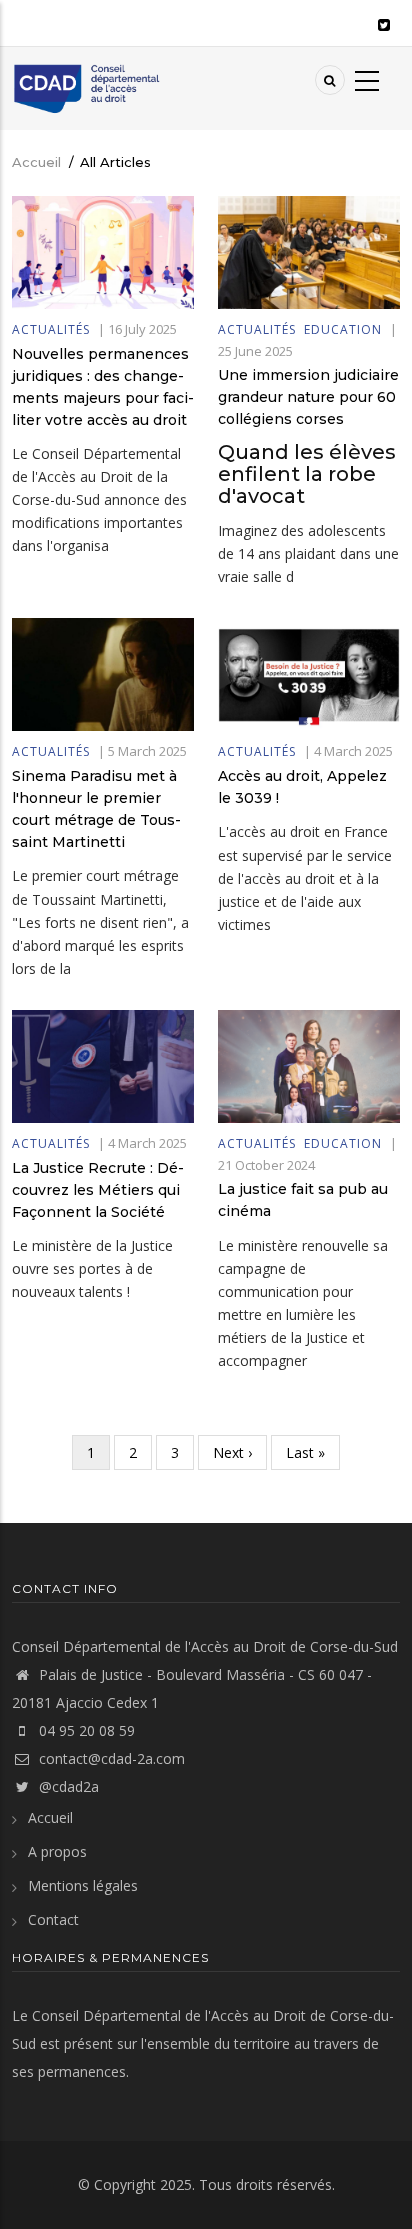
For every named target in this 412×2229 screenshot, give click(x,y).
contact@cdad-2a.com (112, 1758)
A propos (57, 1851)
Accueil (36, 162)
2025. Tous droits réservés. (247, 2184)
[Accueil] (86, 87)
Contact (53, 1919)
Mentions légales (83, 1885)
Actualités (51, 329)
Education (343, 329)
